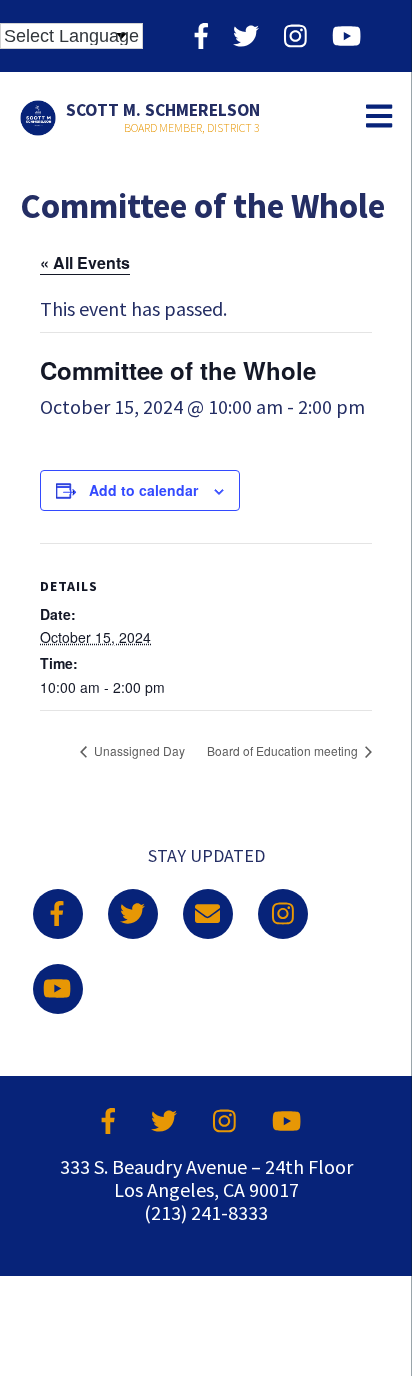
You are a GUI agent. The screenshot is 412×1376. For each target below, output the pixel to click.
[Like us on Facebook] (201, 35)
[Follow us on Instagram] (295, 35)
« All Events (85, 262)
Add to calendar (143, 490)
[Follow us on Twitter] (246, 35)
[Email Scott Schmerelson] (208, 914)
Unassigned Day (138, 750)
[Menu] (379, 117)
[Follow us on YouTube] (346, 35)
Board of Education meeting (284, 750)
